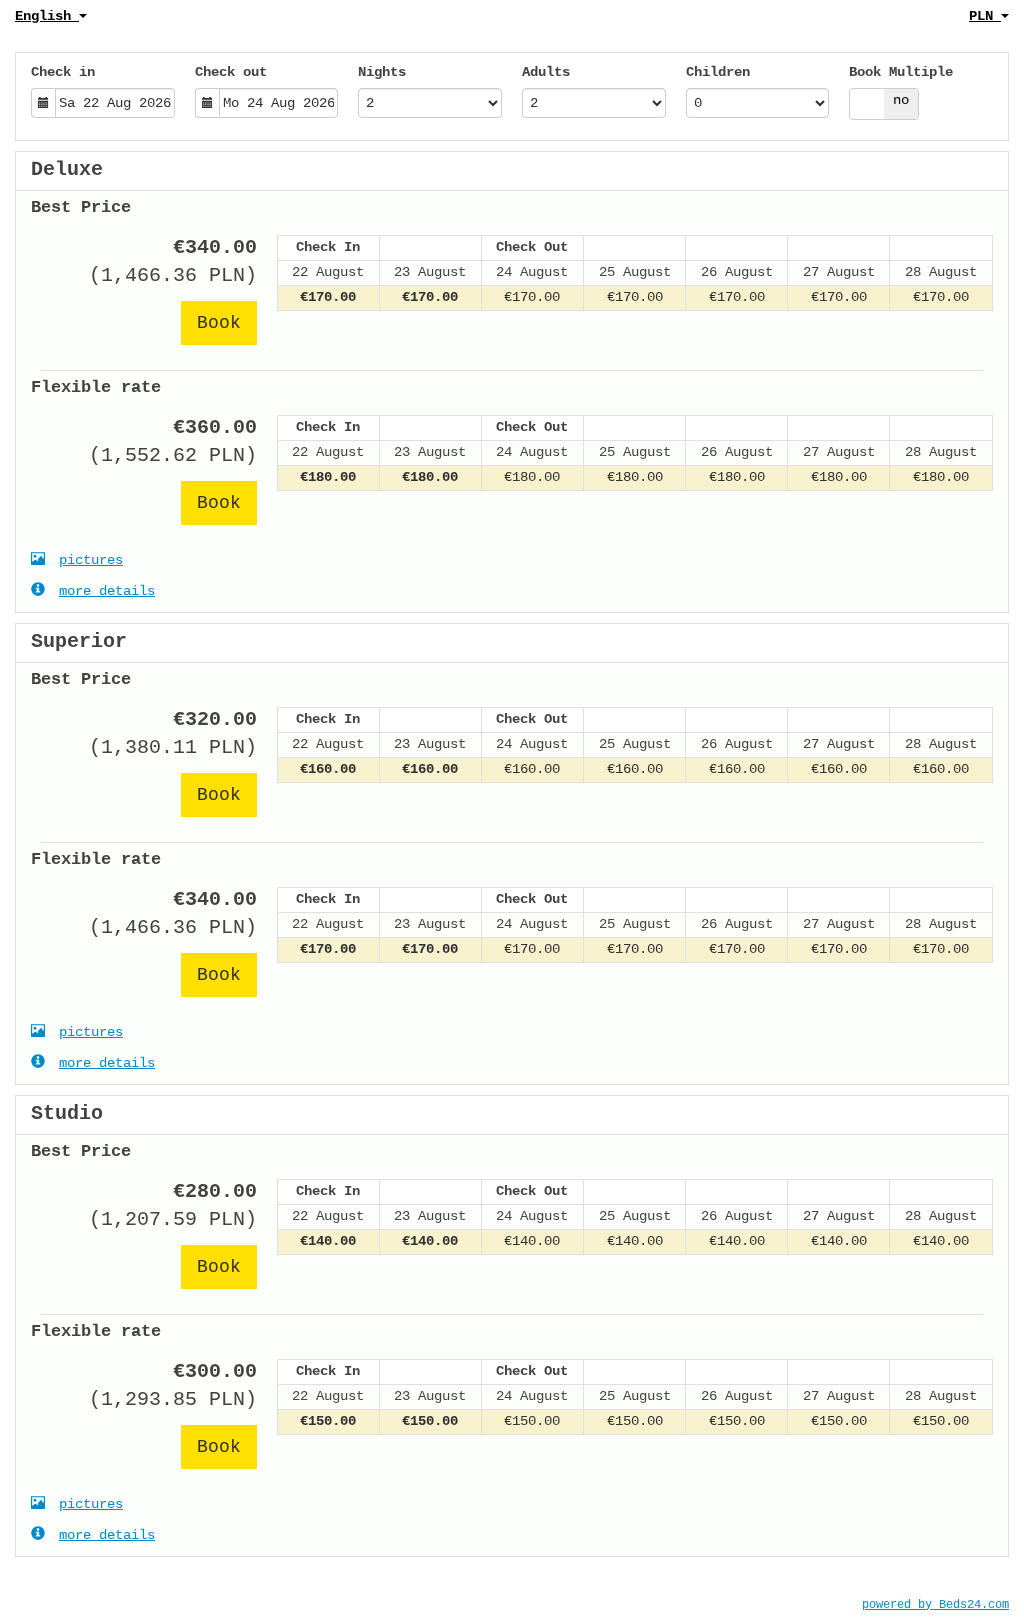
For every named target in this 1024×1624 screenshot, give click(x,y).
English (47, 16)
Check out (231, 72)
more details (107, 591)
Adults (546, 72)
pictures (91, 560)
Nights (382, 72)
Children (718, 72)
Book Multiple (901, 72)
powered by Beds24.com (935, 1605)
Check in (63, 72)
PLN (985, 16)
